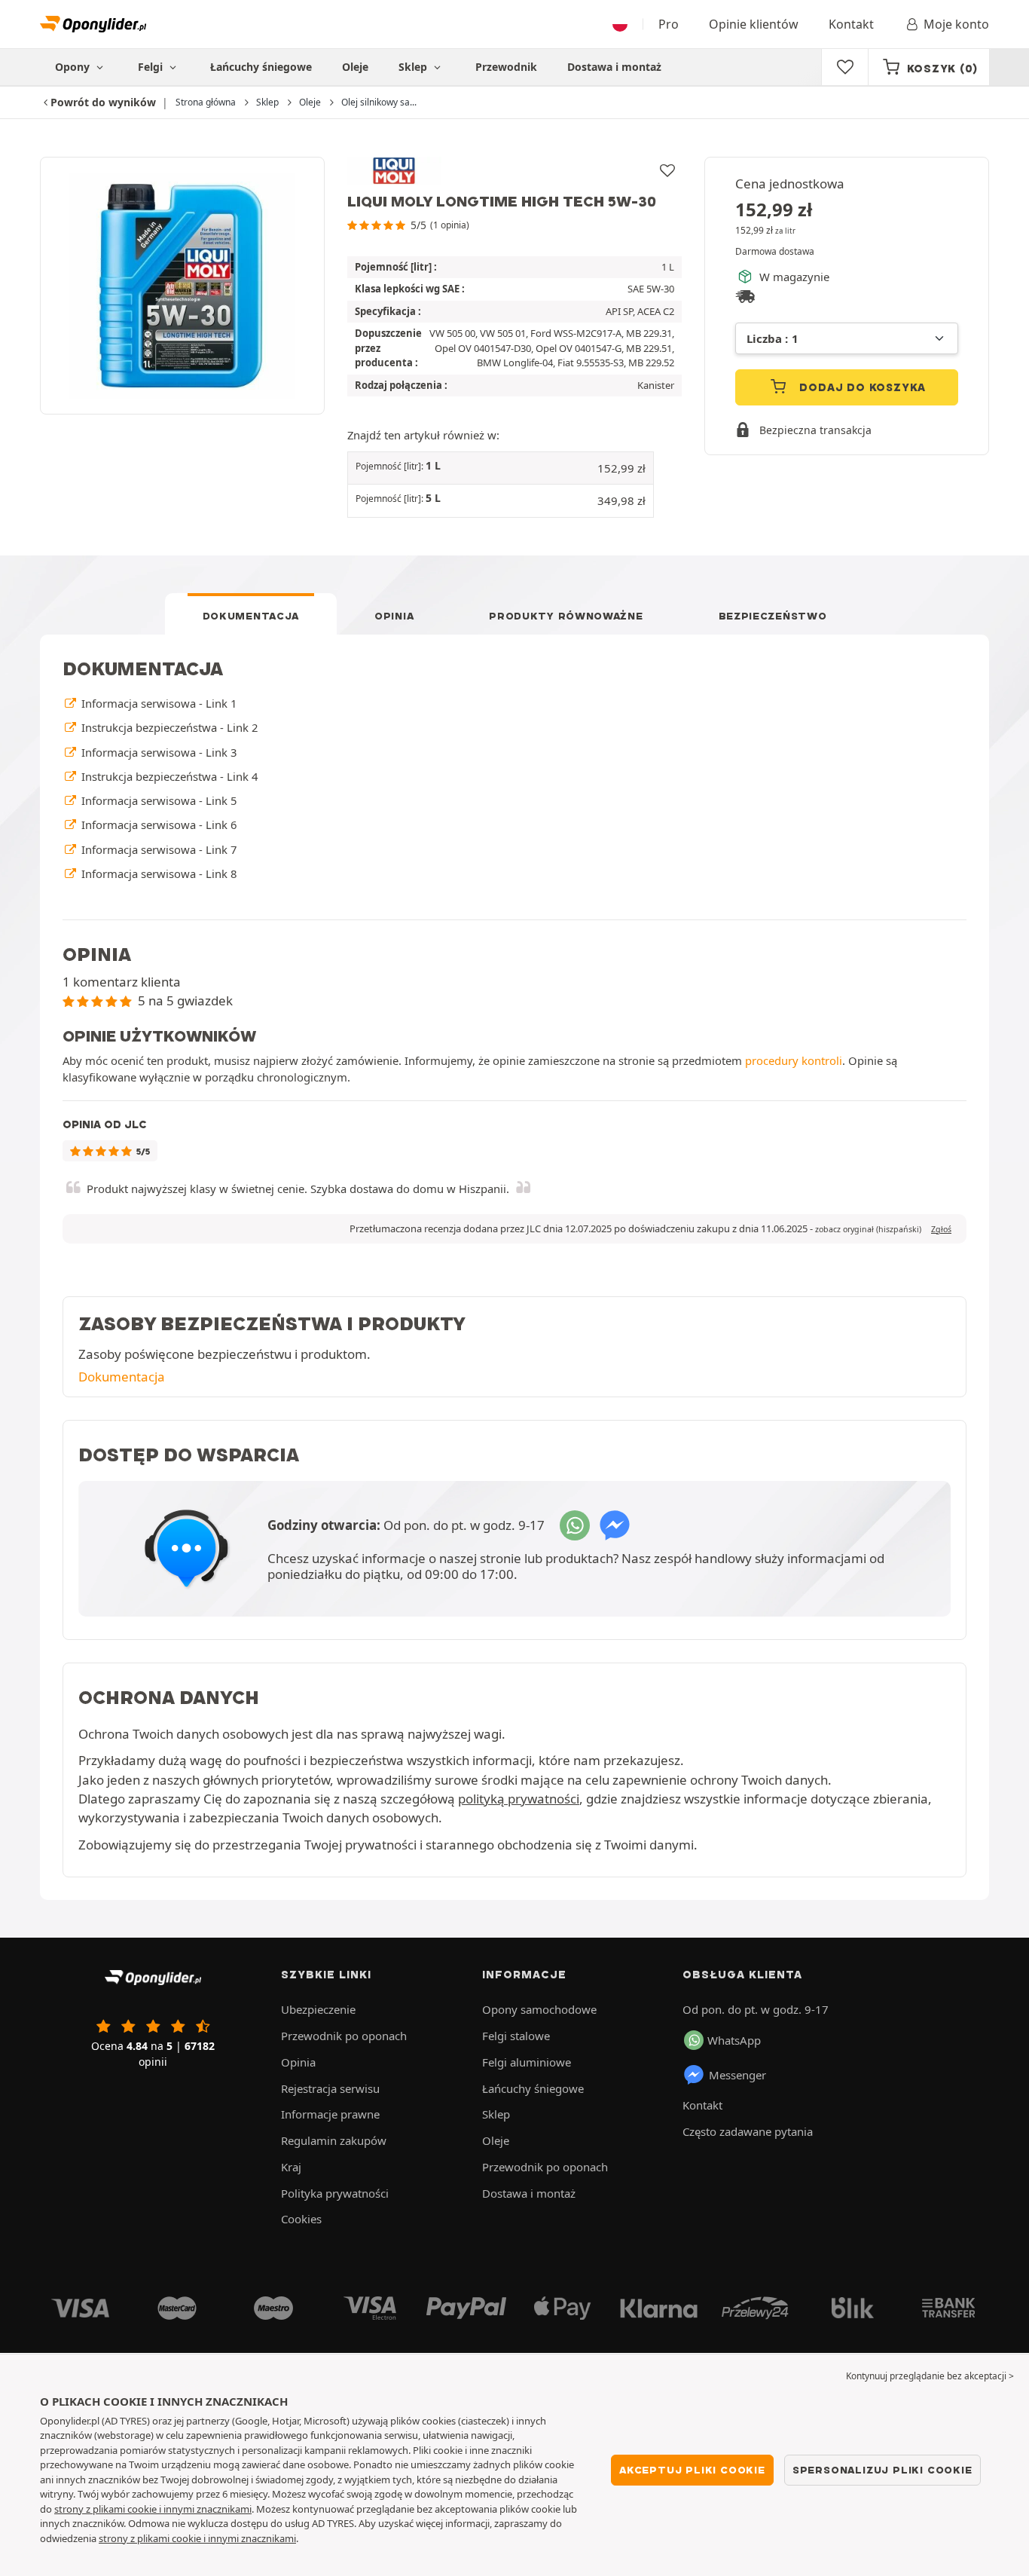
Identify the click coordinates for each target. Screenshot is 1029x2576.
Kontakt (851, 24)
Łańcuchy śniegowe (261, 67)
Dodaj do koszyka (861, 387)
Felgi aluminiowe (527, 2062)
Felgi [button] (152, 67)
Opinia (394, 616)
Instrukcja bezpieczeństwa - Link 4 (168, 776)
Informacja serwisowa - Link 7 (157, 849)
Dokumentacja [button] (122, 1377)
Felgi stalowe (516, 2036)
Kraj (291, 2167)
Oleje (355, 67)
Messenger (737, 2075)
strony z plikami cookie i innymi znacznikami (153, 2509)
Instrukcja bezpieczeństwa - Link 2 (168, 727)
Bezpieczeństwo (773, 616)
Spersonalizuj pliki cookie (882, 2470)
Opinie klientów (754, 24)
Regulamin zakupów (334, 2140)
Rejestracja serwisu (330, 2088)
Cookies (301, 2219)
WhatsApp (734, 2040)
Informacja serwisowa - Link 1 (157, 703)
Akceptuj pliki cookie (692, 2470)
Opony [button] (74, 67)
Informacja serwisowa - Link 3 (157, 752)
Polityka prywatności (335, 2193)
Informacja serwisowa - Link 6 (157, 825)
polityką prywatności (519, 1799)
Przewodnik (506, 67)
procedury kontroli (794, 1060)
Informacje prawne (330, 2114)
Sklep (414, 67)
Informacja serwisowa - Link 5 (157, 800)
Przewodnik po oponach (344, 2036)
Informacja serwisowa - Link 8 (157, 873)
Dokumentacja (251, 616)
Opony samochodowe (539, 2009)
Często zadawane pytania (748, 2131)
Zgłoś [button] (941, 1229)
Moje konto (956, 24)
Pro (669, 24)
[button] (501, 468)
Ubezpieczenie (318, 2009)
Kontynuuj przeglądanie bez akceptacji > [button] (930, 2376)
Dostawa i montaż (614, 67)
